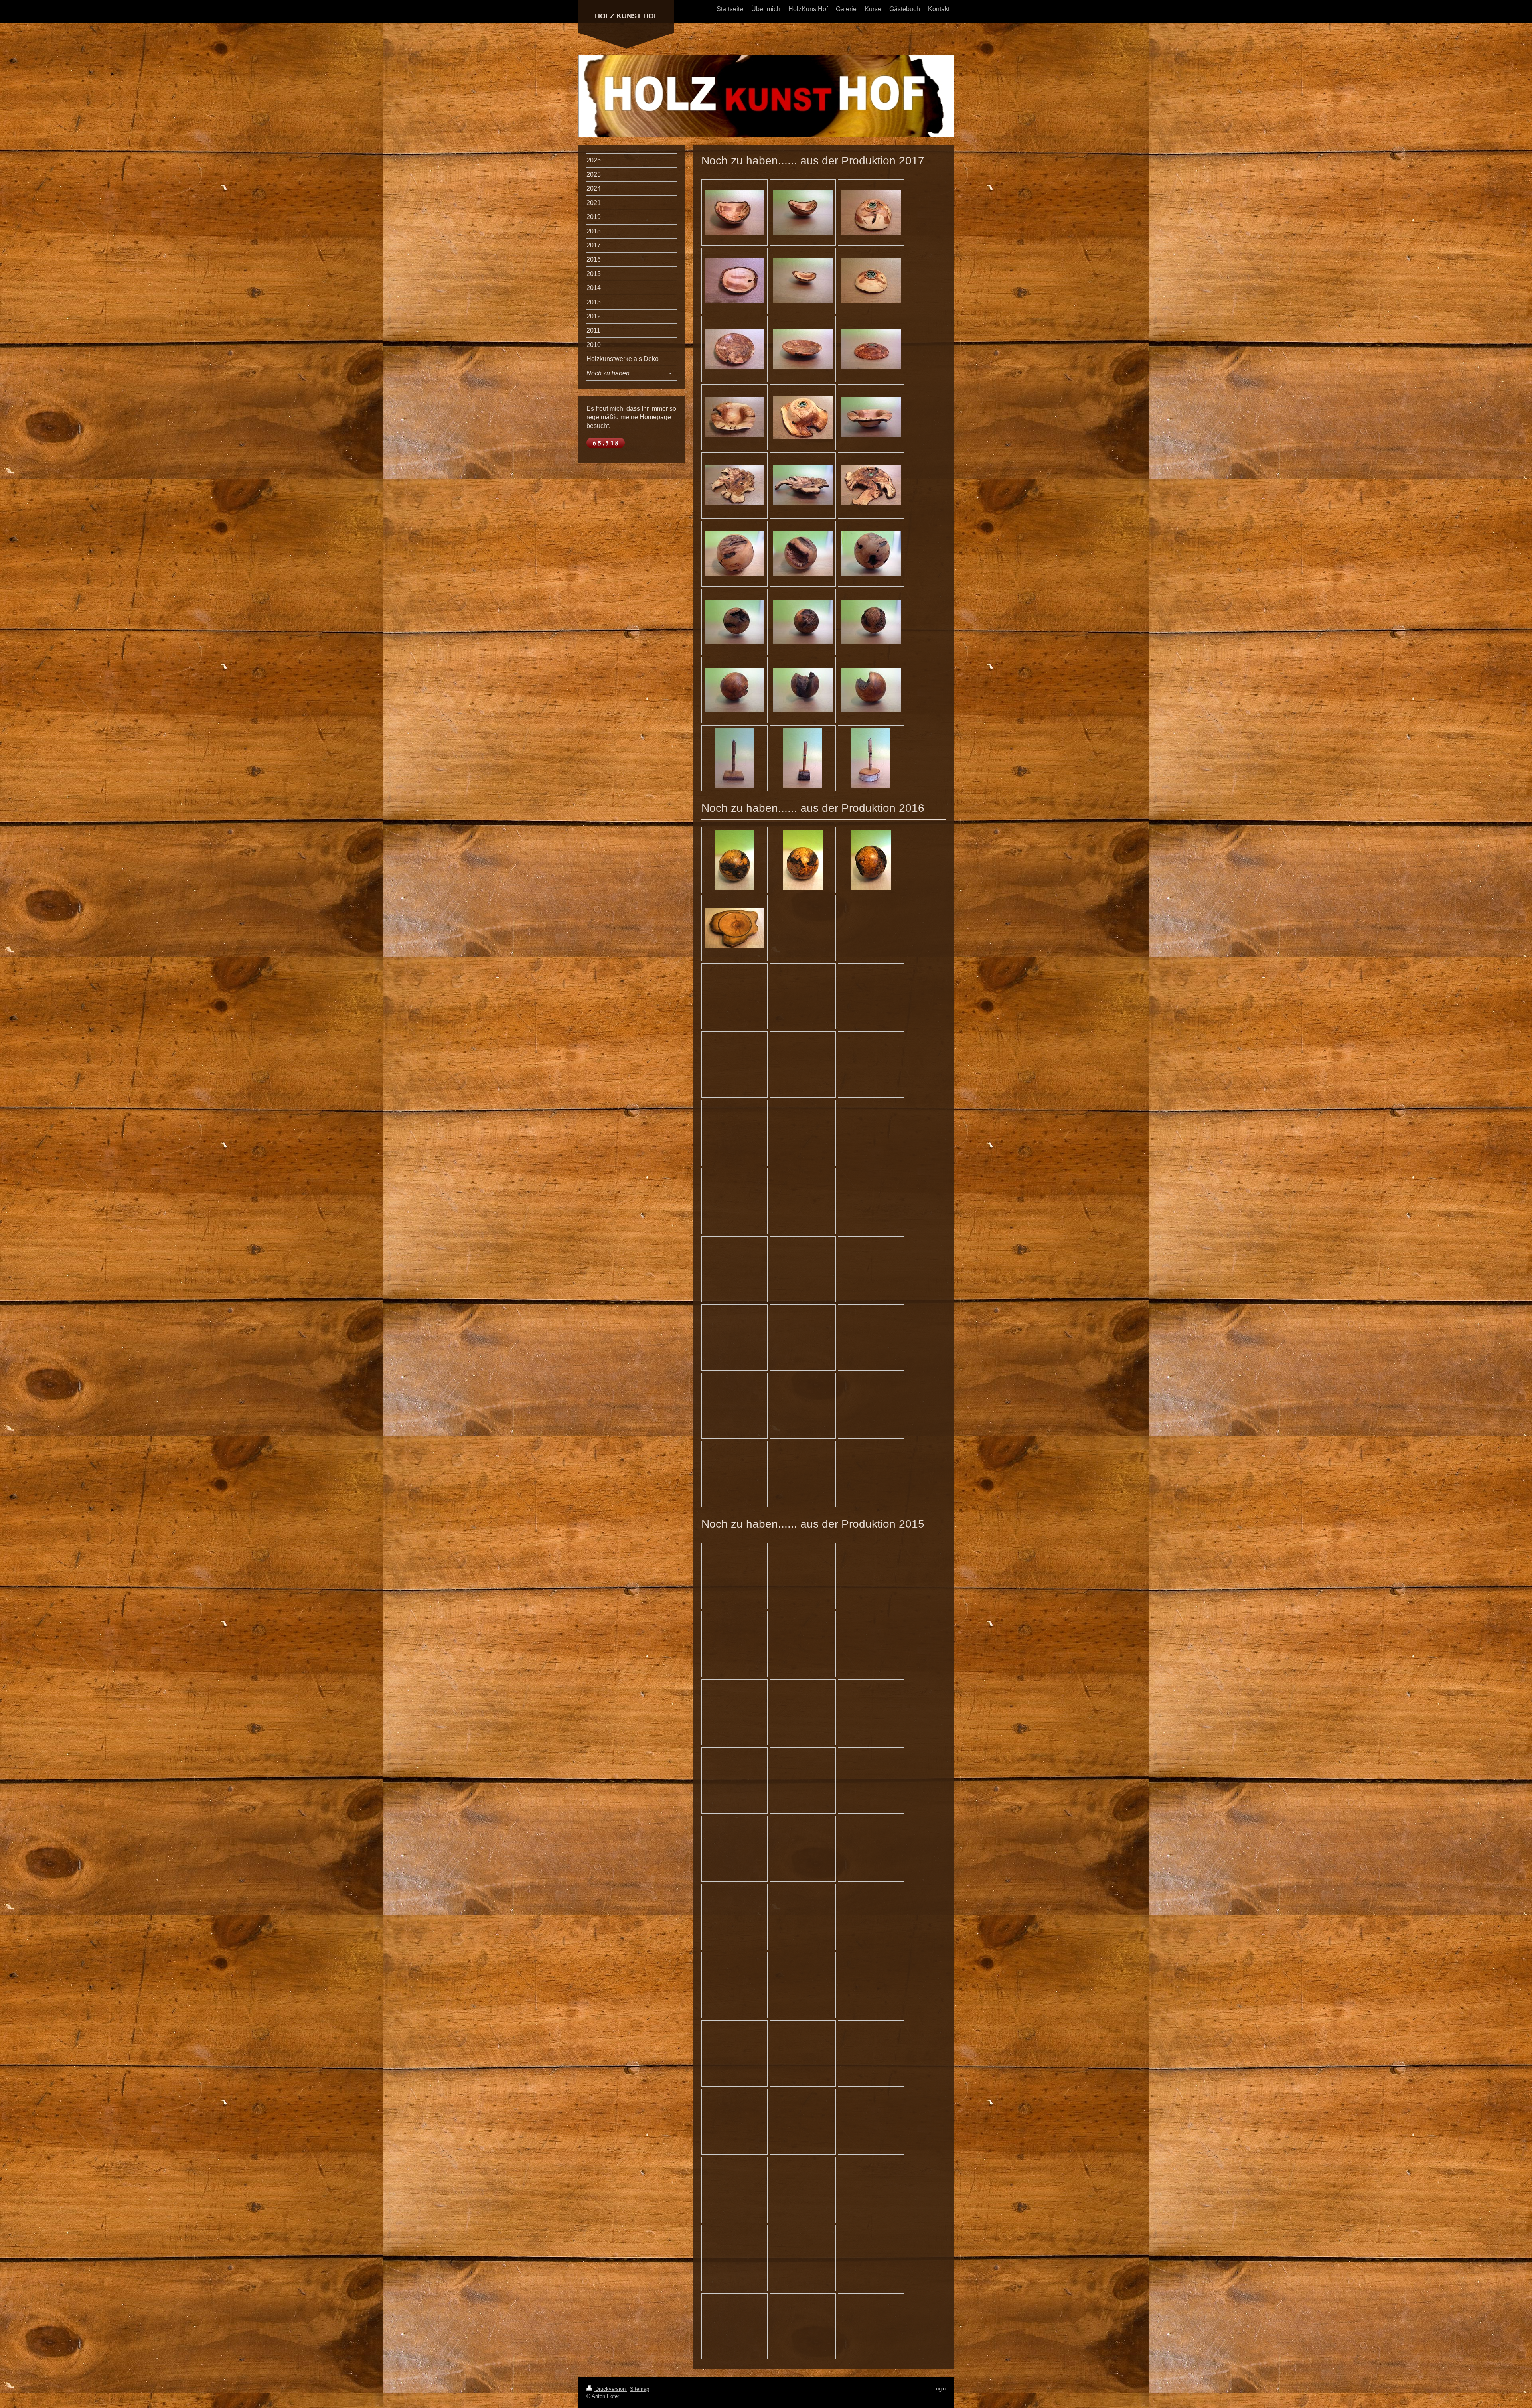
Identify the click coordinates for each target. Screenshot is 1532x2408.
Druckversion (610, 2389)
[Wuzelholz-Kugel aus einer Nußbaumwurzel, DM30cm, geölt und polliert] (734, 860)
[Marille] (803, 758)
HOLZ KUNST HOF (627, 16)
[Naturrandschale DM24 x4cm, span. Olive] (734, 349)
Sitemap (640, 2389)
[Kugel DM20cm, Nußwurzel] (734, 622)
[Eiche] (734, 758)
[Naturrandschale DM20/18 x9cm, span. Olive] (734, 213)
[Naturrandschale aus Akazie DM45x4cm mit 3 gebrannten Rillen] (734, 928)
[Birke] (871, 758)
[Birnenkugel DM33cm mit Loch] (734, 554)
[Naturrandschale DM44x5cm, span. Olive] (734, 485)
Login (939, 2389)
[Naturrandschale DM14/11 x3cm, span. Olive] (734, 281)
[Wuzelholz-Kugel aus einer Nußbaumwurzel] (803, 860)
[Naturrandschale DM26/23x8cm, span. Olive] (734, 417)
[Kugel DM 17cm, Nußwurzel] (734, 690)
